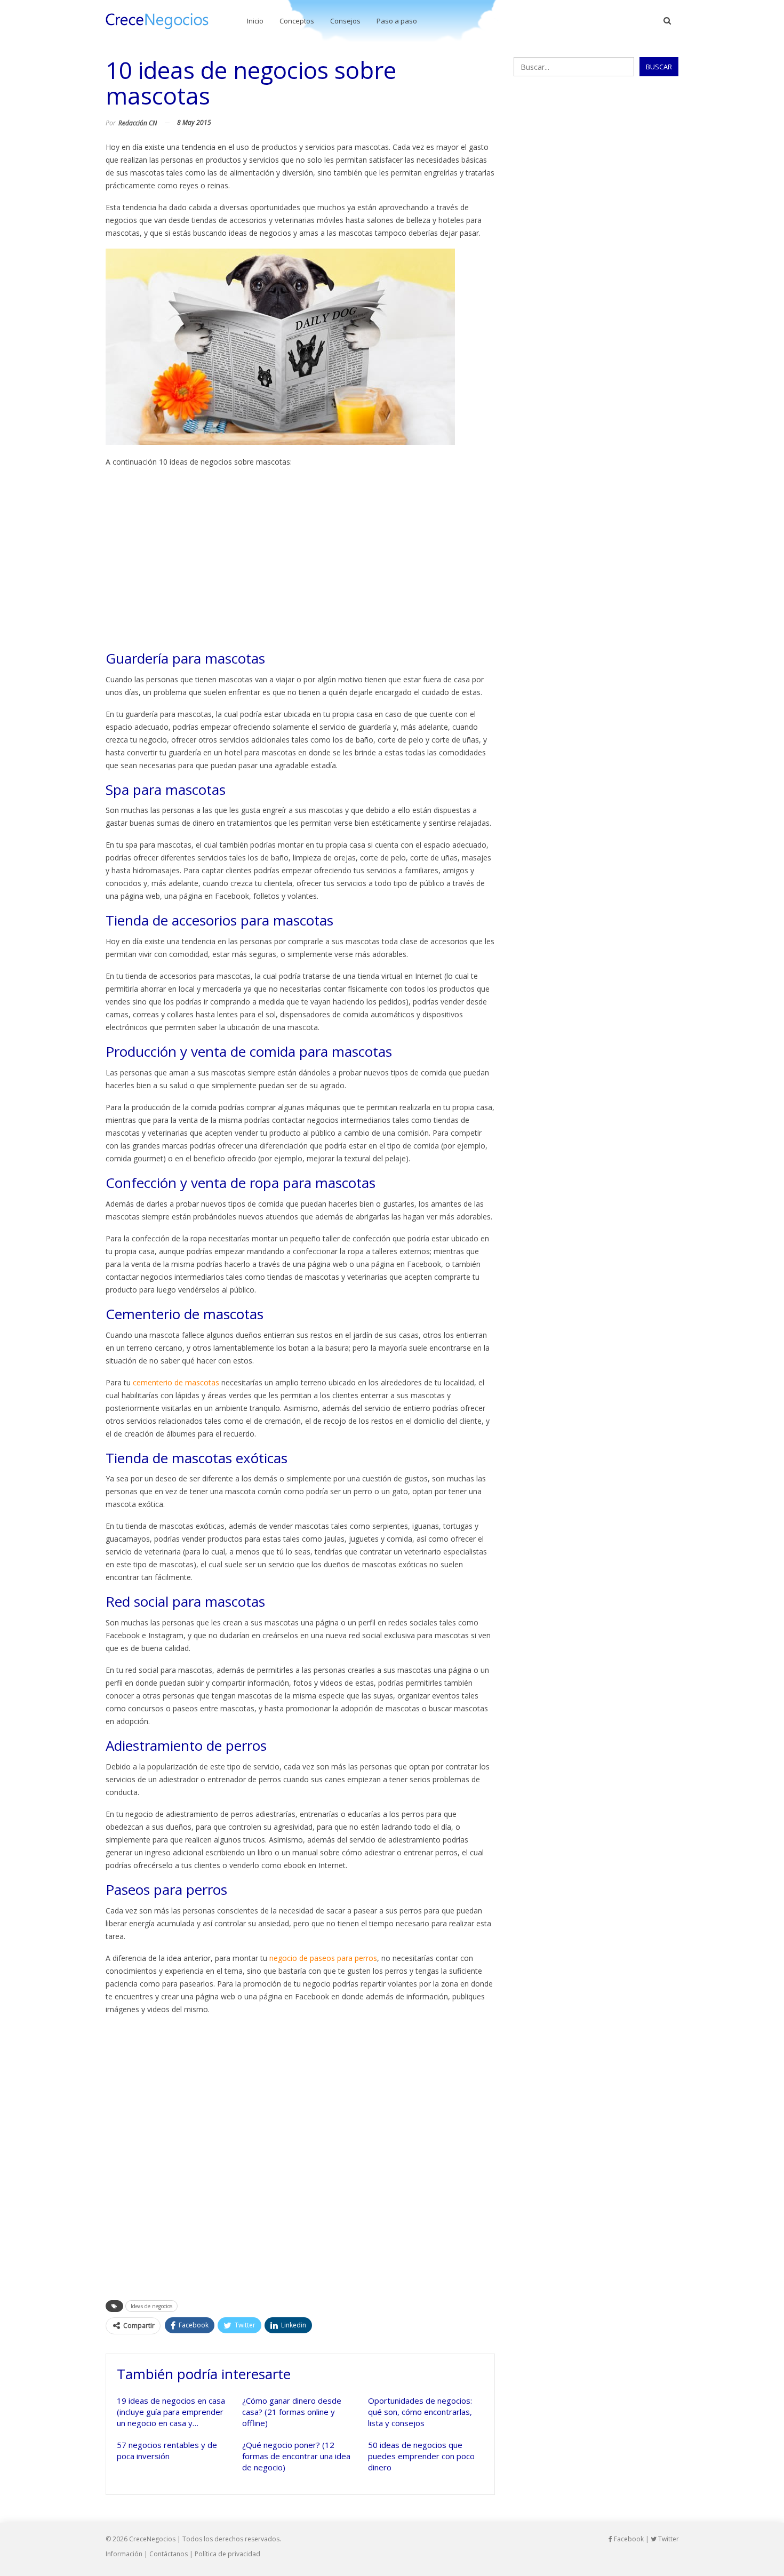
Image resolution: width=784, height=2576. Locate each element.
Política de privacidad (227, 2554)
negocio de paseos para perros (323, 1958)
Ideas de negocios (151, 2306)
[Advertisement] (301, 559)
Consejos (345, 21)
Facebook (628, 2539)
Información (124, 2554)
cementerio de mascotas (176, 1382)
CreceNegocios (152, 2539)
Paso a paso (397, 21)
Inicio (255, 21)
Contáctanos (169, 2554)
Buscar (659, 67)
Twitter (668, 2539)
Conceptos (297, 21)
